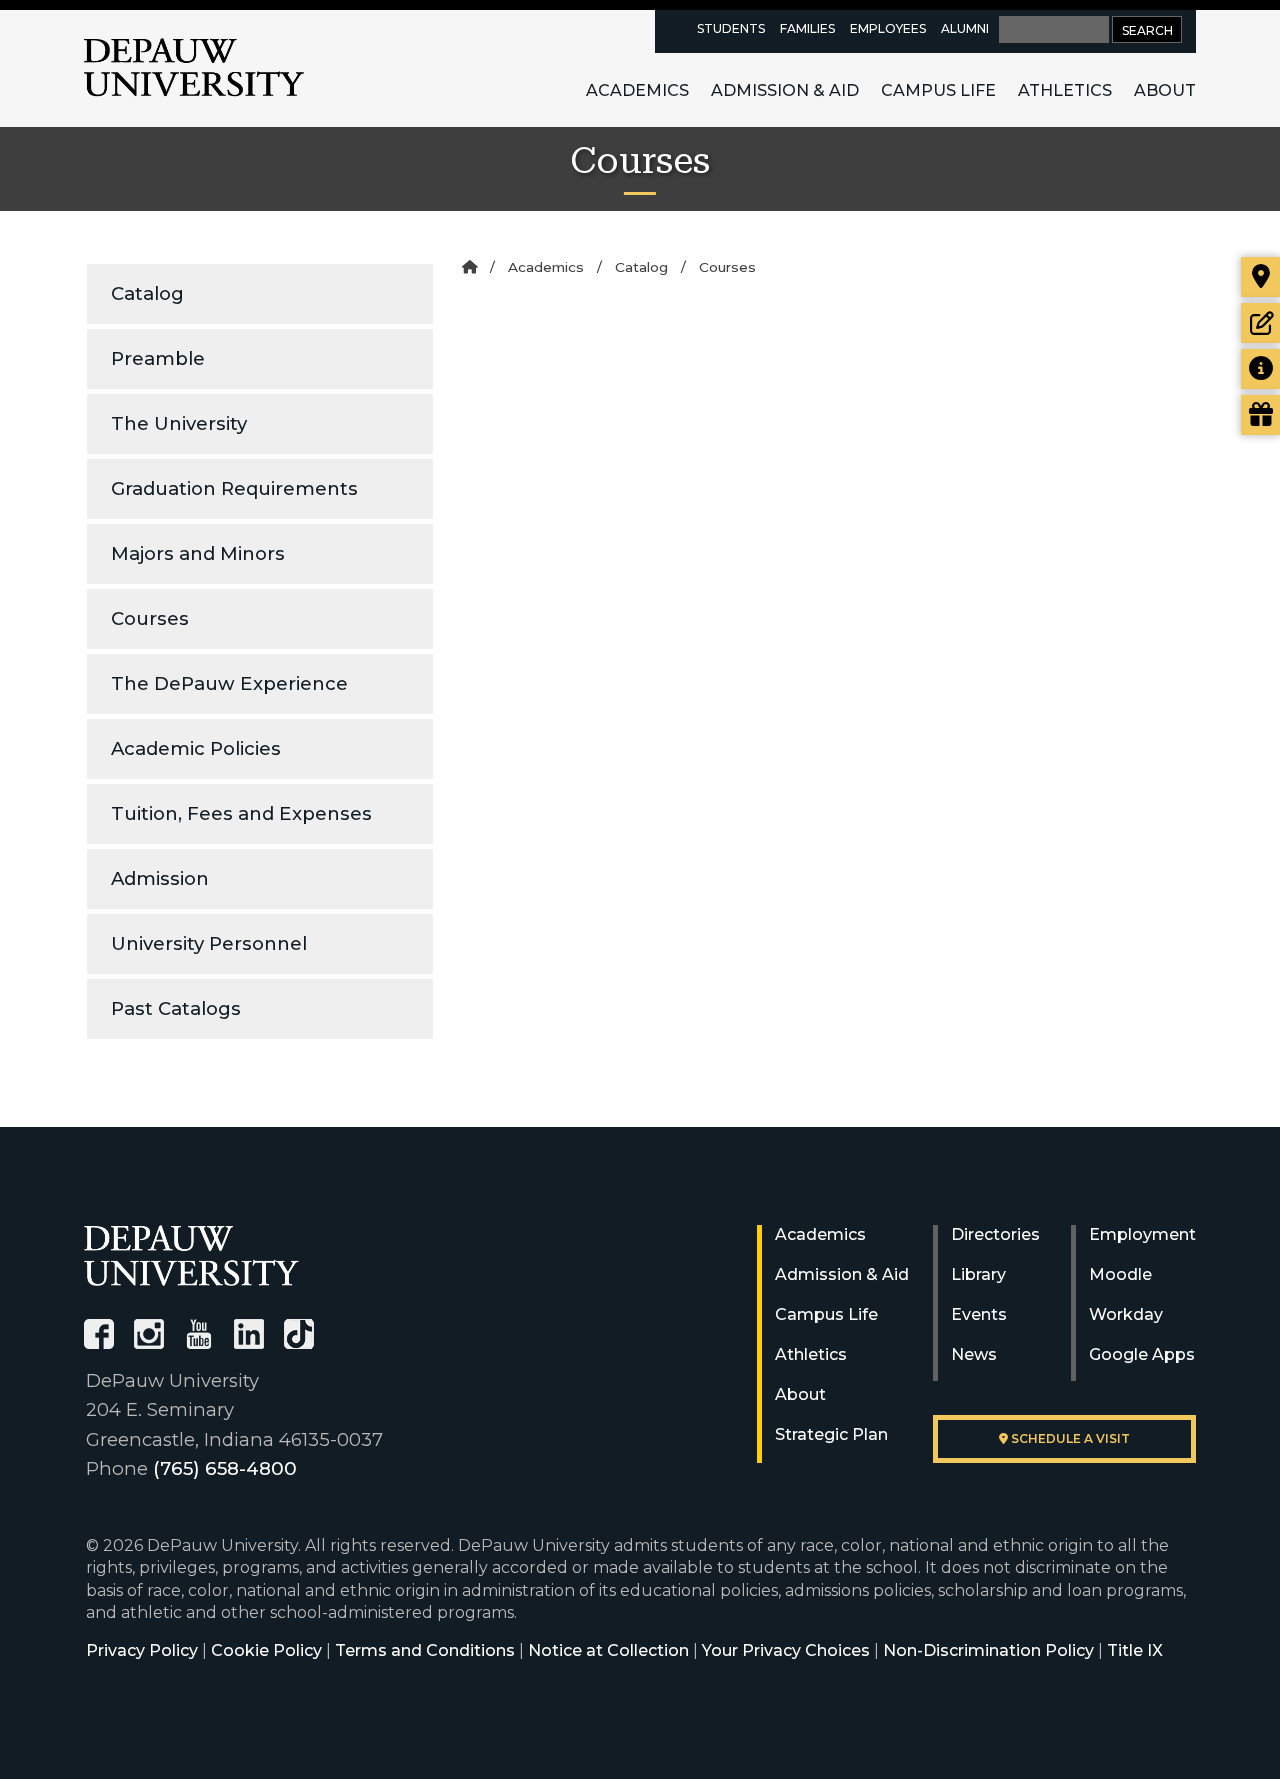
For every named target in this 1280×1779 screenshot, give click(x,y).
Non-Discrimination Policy (988, 1650)
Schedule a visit (1069, 1438)
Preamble (158, 358)
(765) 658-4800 (225, 1468)
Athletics (1065, 90)
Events (979, 1314)
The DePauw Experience (229, 683)
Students (731, 28)
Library (978, 1274)
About (1165, 90)
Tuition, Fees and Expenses (241, 813)
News (974, 1354)
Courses (150, 618)
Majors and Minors (198, 553)
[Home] (469, 267)
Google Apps (1142, 1354)
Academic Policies (196, 748)
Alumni (965, 28)
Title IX (1135, 1650)
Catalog (147, 293)
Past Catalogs (176, 1008)
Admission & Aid (785, 90)
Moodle (1120, 1274)
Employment (1142, 1234)
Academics (637, 90)
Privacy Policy (142, 1650)
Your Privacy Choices (786, 1650)
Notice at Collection (608, 1650)
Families (807, 28)
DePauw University (194, 68)
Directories (995, 1234)
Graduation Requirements (234, 488)
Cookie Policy (266, 1650)
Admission (160, 878)
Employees (888, 28)
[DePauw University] (191, 1255)
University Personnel (209, 943)
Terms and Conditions (425, 1650)
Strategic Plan (831, 1434)
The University (179, 423)
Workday (1126, 1314)
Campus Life (938, 90)
